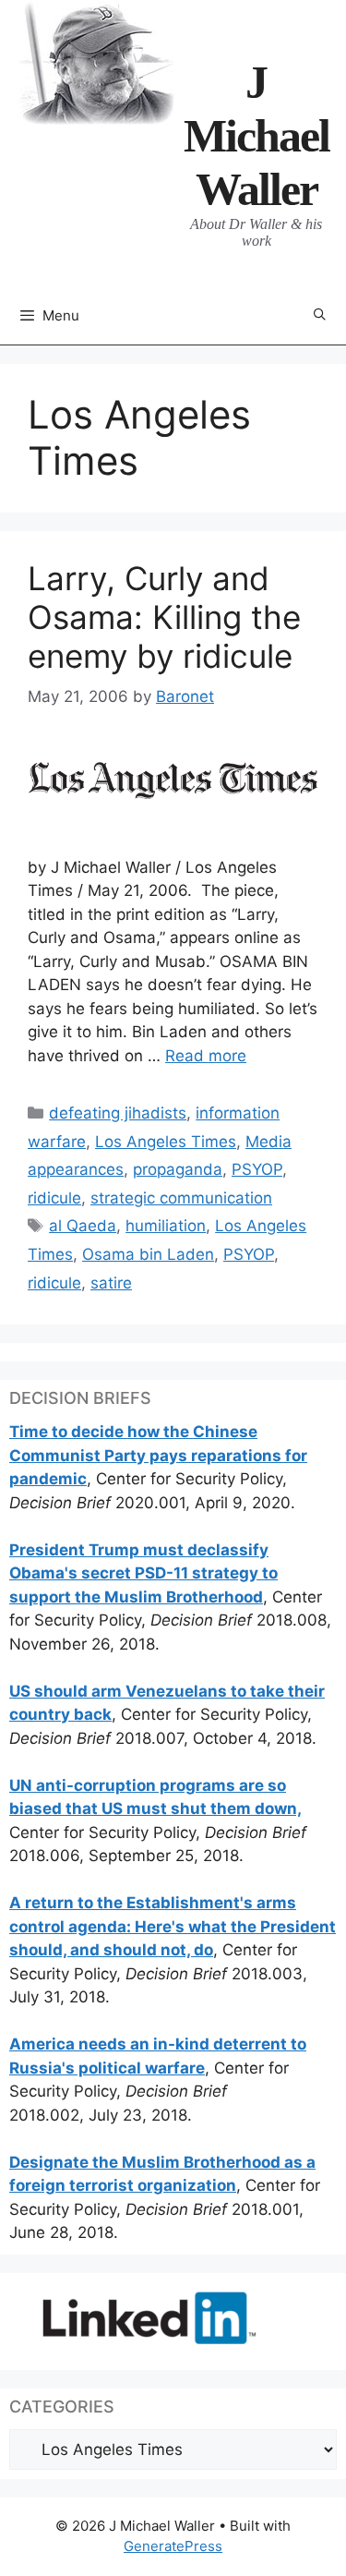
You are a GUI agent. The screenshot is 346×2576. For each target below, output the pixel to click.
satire (111, 1283)
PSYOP (257, 1169)
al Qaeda (83, 1226)
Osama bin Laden (148, 1254)
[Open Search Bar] (320, 315)
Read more (206, 1056)
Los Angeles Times (166, 1142)
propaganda (178, 1169)
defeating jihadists (118, 1113)
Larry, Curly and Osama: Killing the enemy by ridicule (164, 617)
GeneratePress (173, 2546)
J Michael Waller (257, 136)
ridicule (54, 1198)
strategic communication (181, 1198)
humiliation (166, 1226)
